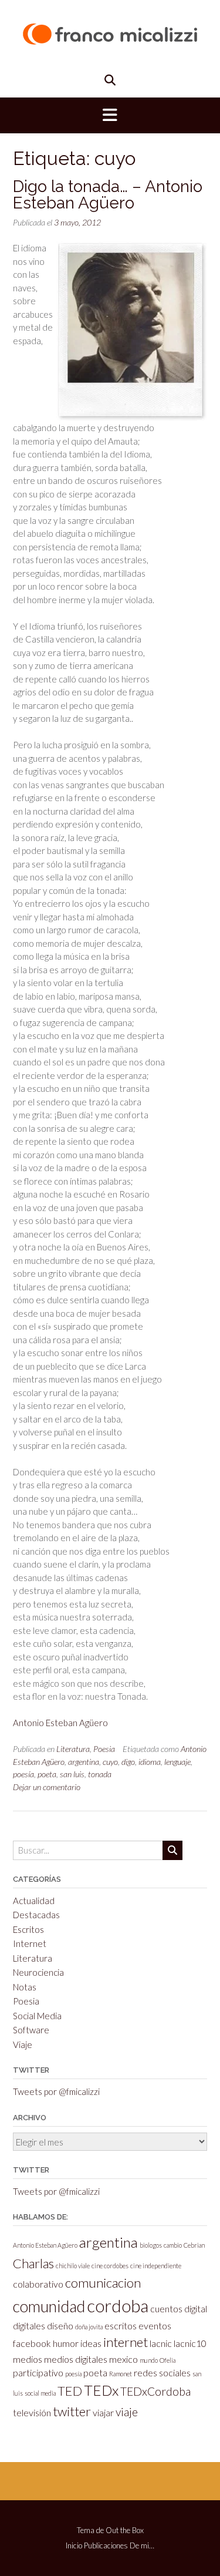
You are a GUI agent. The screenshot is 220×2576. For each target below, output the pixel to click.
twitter (72, 2411)
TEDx (101, 2390)
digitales (29, 2326)
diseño (60, 2326)
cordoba (118, 2306)
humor (66, 2343)
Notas (25, 1987)
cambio (173, 2245)
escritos (121, 2326)
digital (196, 2308)
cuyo (110, 1762)
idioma (150, 1762)
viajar (103, 2412)
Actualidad (34, 1901)
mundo (149, 2360)
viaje (127, 2412)
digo (128, 1762)
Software (31, 2030)
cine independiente (156, 2266)
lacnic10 (190, 2343)
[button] (110, 116)
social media (40, 2393)
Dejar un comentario (47, 1787)
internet (126, 2342)
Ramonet (121, 2374)
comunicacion (103, 2283)
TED (70, 2391)
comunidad (49, 2306)
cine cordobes (110, 2266)
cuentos (166, 2308)
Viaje (23, 2044)
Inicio (74, 2546)
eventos (155, 2326)
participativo (38, 2372)
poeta (47, 1774)
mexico (123, 2359)
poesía (23, 1774)
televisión (32, 2412)
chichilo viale (73, 2266)
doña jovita (89, 2327)
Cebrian (194, 2245)
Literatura (73, 1749)
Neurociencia (38, 1972)
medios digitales (76, 2359)
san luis (72, 1774)
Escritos (28, 1929)
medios (28, 2359)
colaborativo (38, 2284)
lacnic (161, 2343)
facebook (32, 2343)
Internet (30, 1943)
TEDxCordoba (155, 2391)
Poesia (104, 1749)
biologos (151, 2245)
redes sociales (162, 2372)
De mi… (142, 2546)
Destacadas (36, 1915)
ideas (91, 2343)
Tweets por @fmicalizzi (56, 2091)
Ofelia (167, 2360)
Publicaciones (106, 2546)
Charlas (33, 2263)
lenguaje (177, 1762)
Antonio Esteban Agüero (60, 1723)
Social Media (37, 2016)
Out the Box (125, 2530)
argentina (84, 1762)
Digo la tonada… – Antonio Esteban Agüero (108, 195)
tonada (100, 1774)
